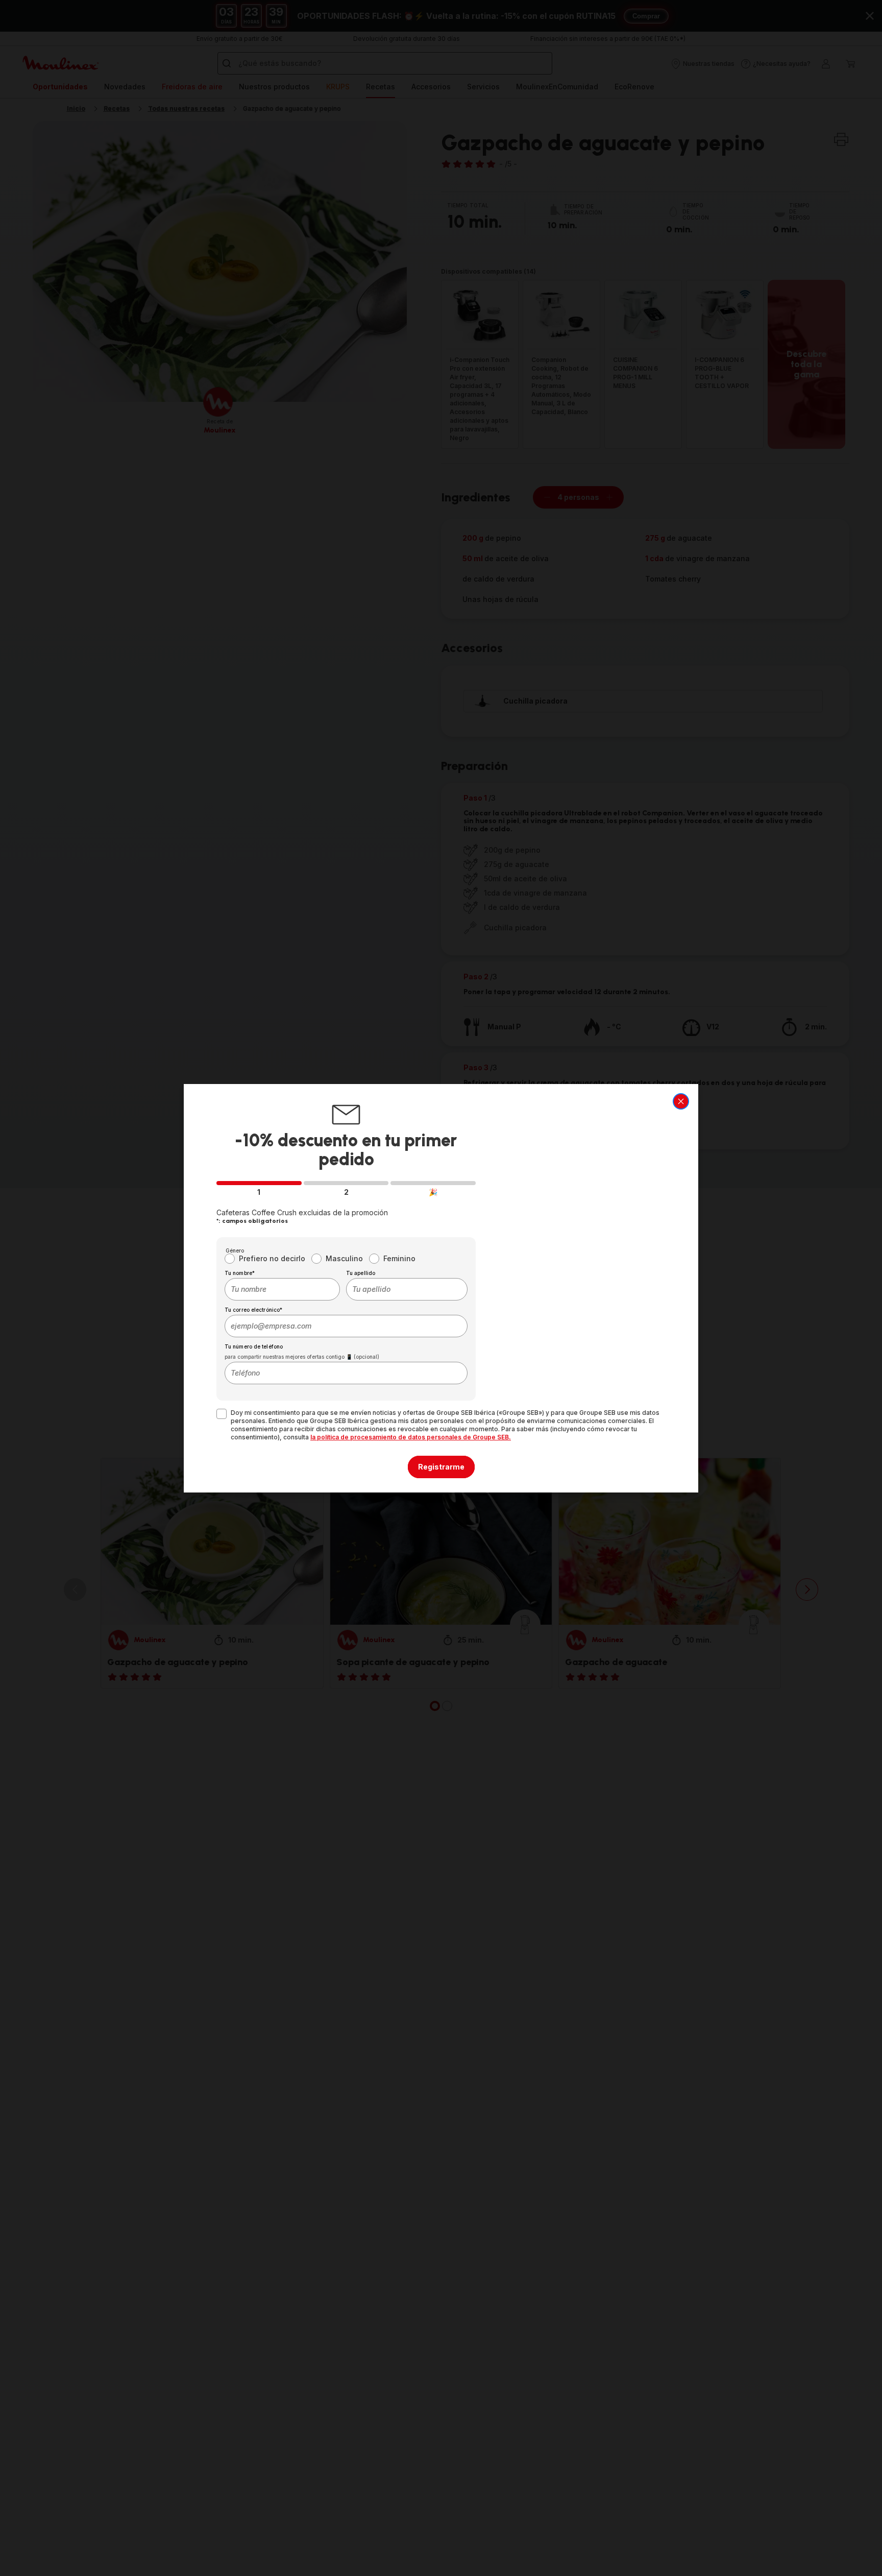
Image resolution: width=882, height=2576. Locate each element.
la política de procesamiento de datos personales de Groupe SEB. (411, 1437)
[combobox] (282, 1289)
